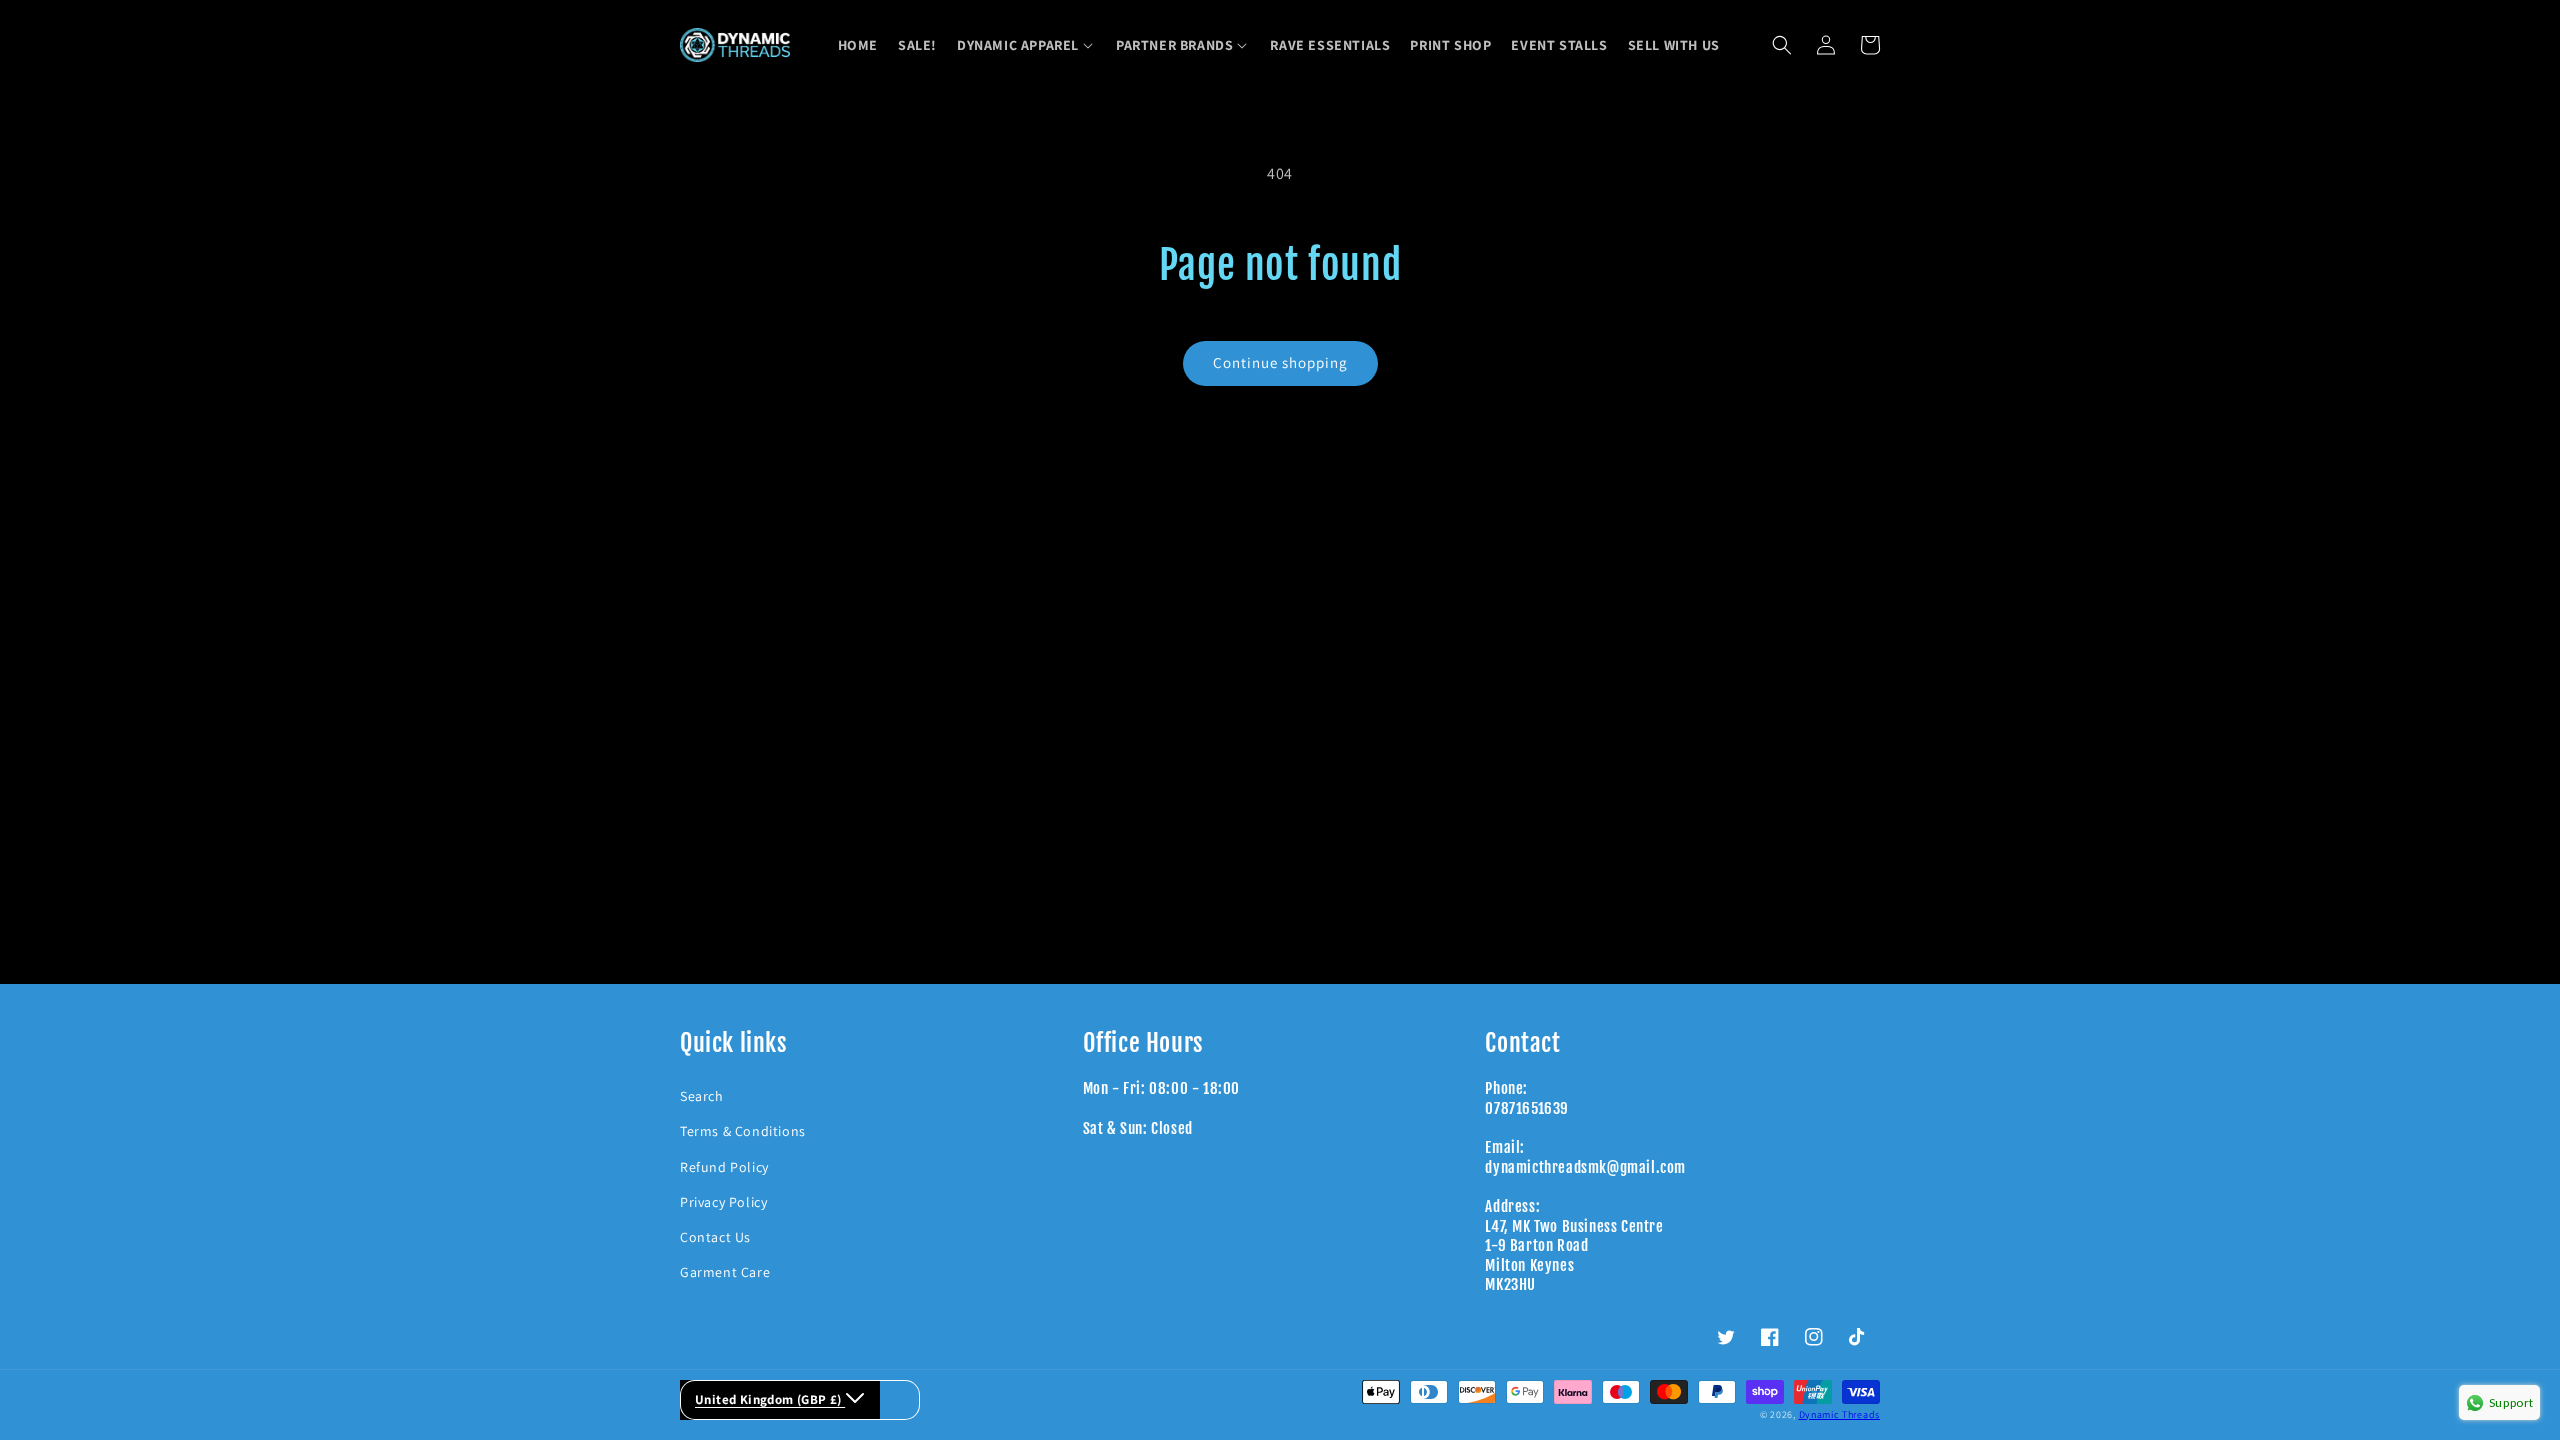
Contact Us (715, 1237)
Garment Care (725, 1272)
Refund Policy (724, 1167)
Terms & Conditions (743, 1131)
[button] (1026, 45)
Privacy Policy (723, 1202)
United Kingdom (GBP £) (770, 1399)
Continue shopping (1280, 362)
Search (702, 1096)
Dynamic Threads (1840, 1414)
